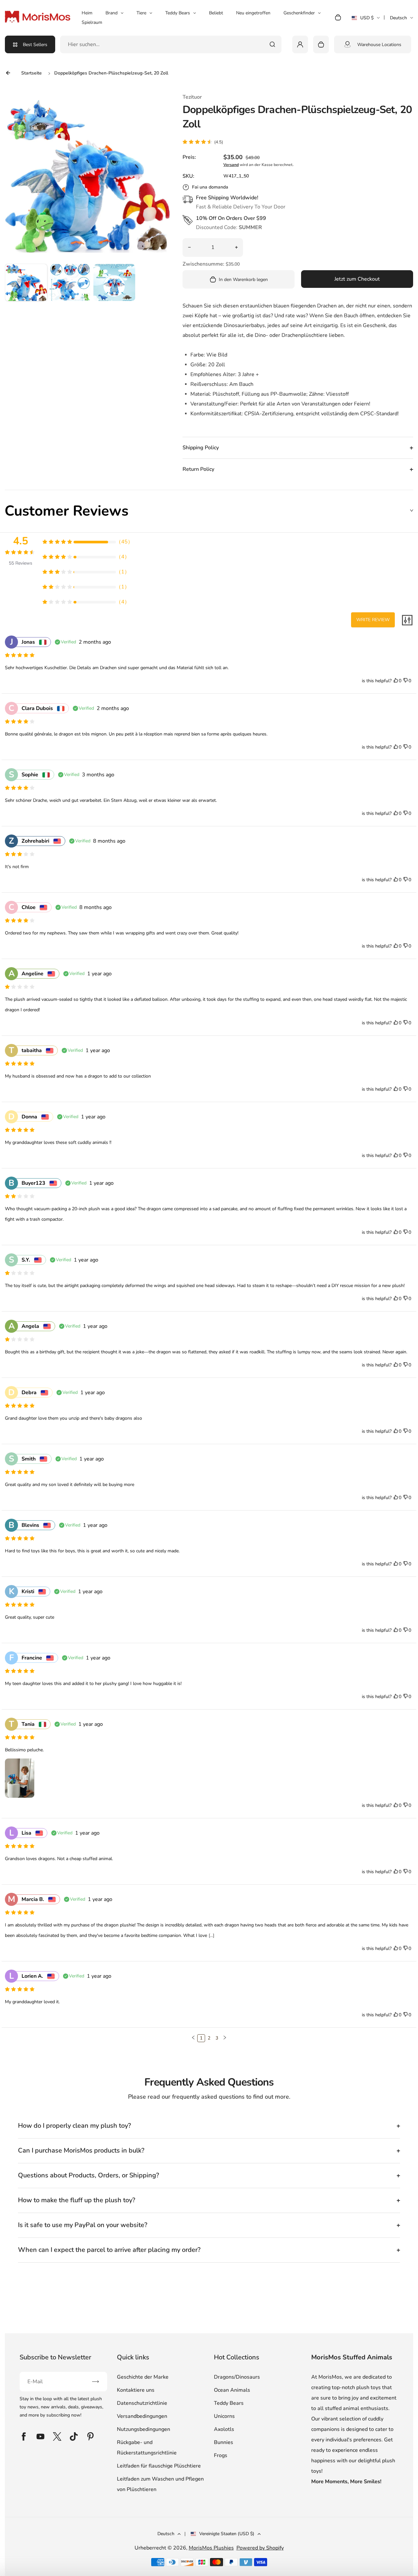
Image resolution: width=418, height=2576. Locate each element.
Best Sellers (35, 45)
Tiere (141, 13)
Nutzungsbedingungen (144, 2429)
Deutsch (398, 18)
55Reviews (21, 563)
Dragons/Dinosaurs (237, 2377)
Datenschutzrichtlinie (142, 2403)
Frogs (221, 2455)
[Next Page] (225, 2038)
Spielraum (92, 22)
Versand (231, 165)
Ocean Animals (232, 2390)
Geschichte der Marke (143, 2377)
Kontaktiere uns (136, 2390)
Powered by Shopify (260, 2548)
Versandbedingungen (142, 2416)
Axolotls (224, 2429)
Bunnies (224, 2442)
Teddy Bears (178, 13)
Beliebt (216, 13)
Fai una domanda (210, 187)
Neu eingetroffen (253, 13)
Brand (112, 13)
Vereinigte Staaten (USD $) (227, 2534)
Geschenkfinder (299, 13)
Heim (87, 13)
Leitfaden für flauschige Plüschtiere (159, 2466)
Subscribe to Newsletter (55, 2357)
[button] (26, 285)
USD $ (366, 20)
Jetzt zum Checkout (357, 279)
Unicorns (224, 2416)
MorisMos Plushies (211, 2548)
